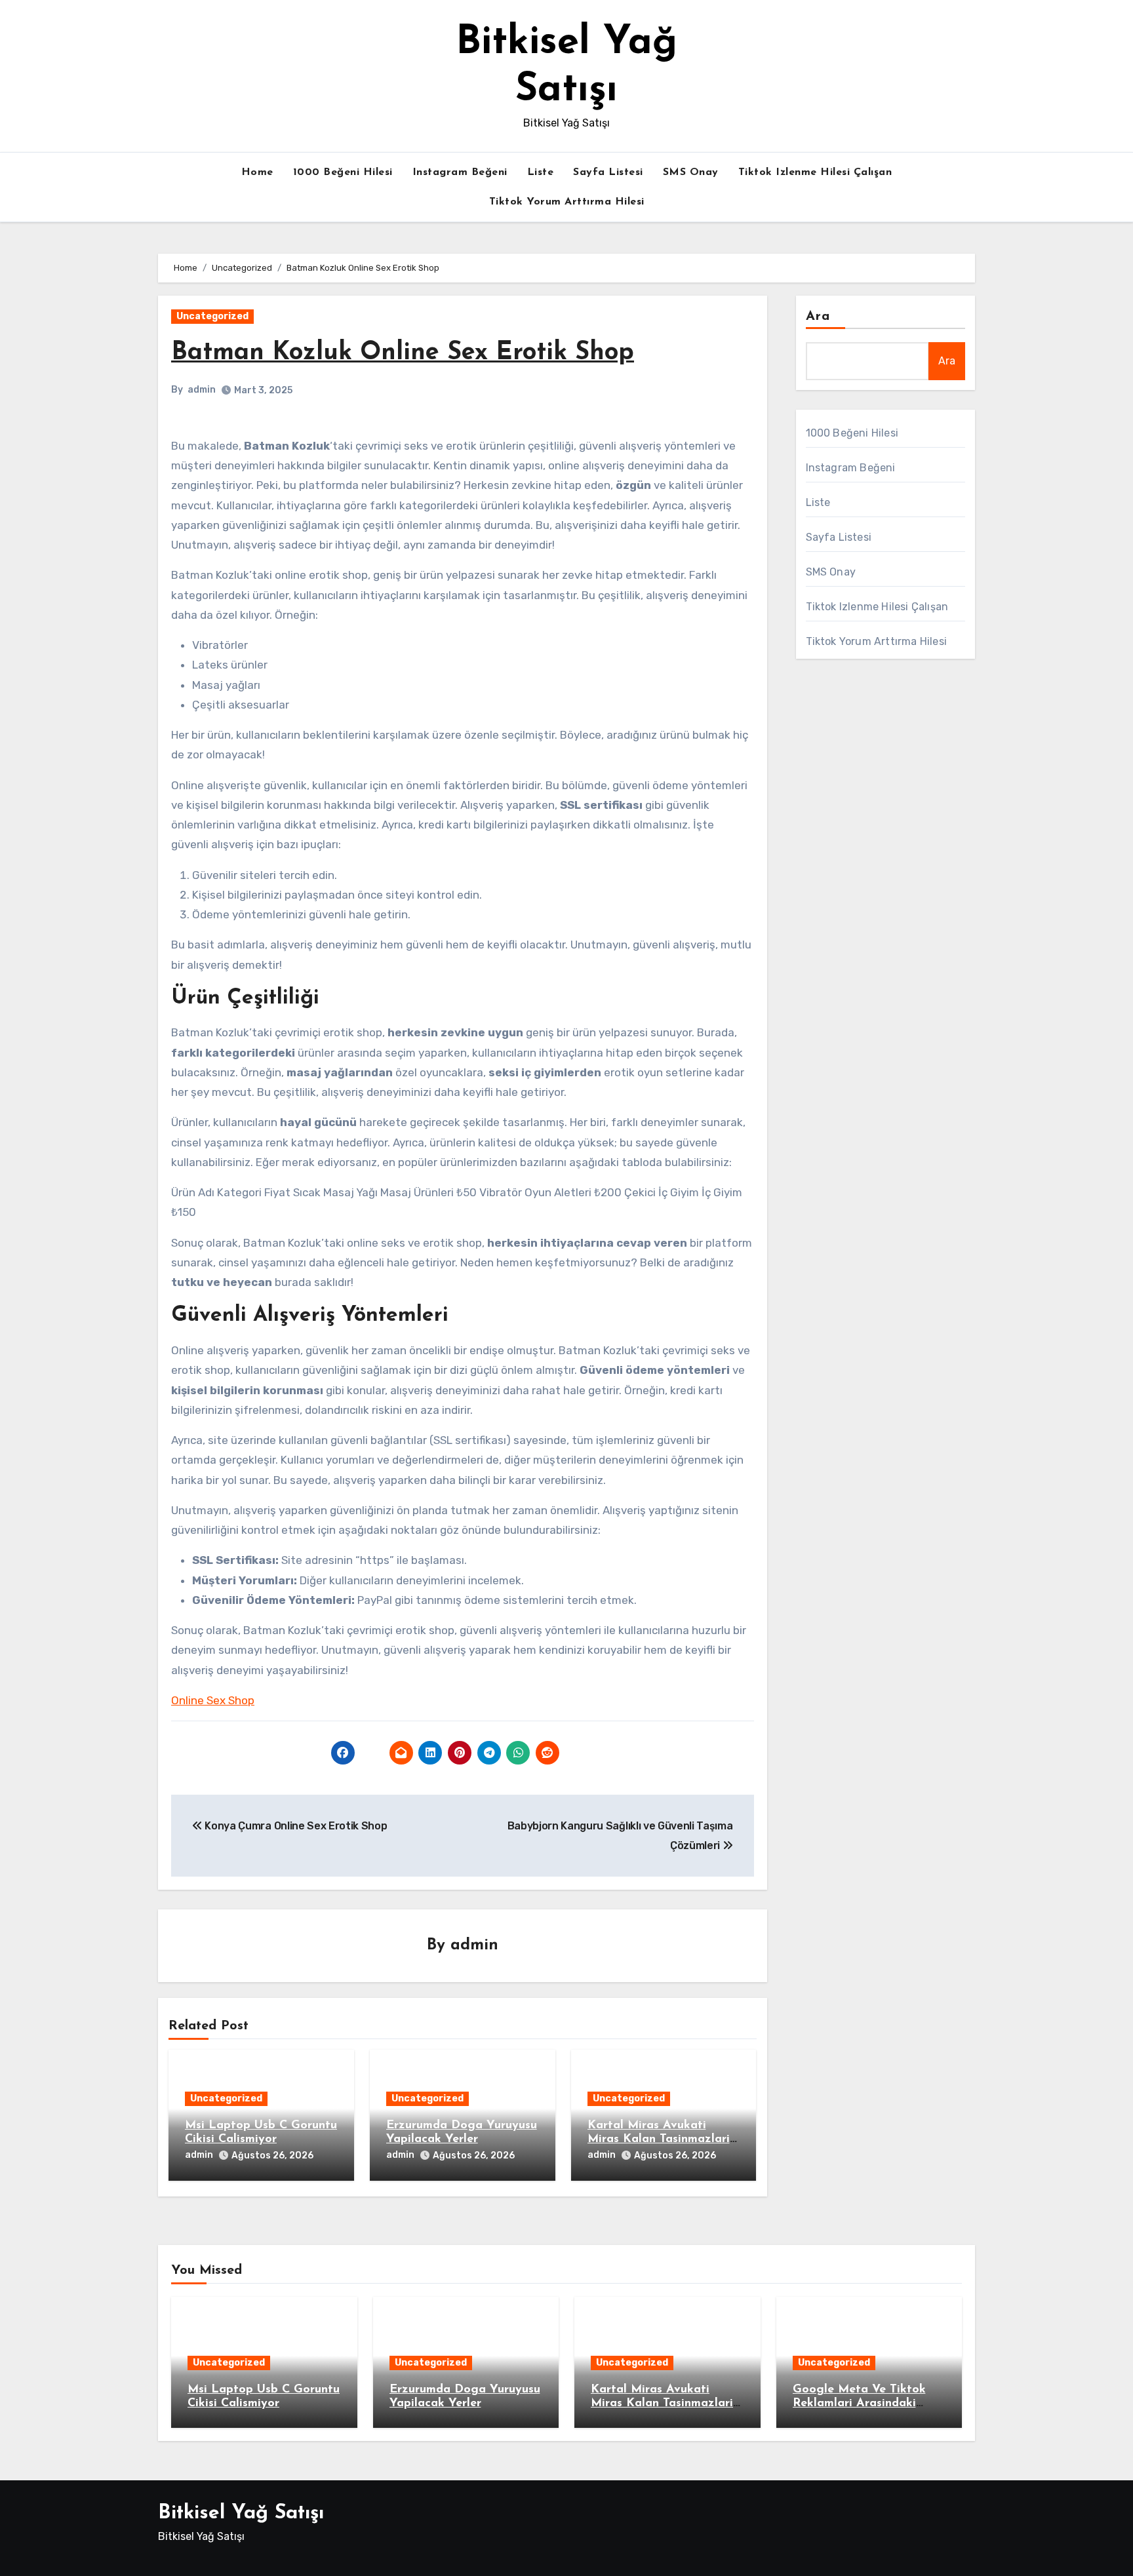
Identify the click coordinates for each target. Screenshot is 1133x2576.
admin (202, 390)
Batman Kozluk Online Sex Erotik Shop (403, 353)
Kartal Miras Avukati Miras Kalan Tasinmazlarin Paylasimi (662, 2140)
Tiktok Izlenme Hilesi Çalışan (815, 172)
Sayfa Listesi (608, 172)
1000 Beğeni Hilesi (343, 172)
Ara (818, 317)
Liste (541, 172)
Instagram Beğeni (460, 172)
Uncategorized (212, 316)
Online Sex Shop (213, 1700)
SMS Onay (691, 172)
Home (257, 172)
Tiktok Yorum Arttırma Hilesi (567, 202)
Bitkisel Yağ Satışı (241, 2513)
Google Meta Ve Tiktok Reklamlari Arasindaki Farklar (859, 2404)
